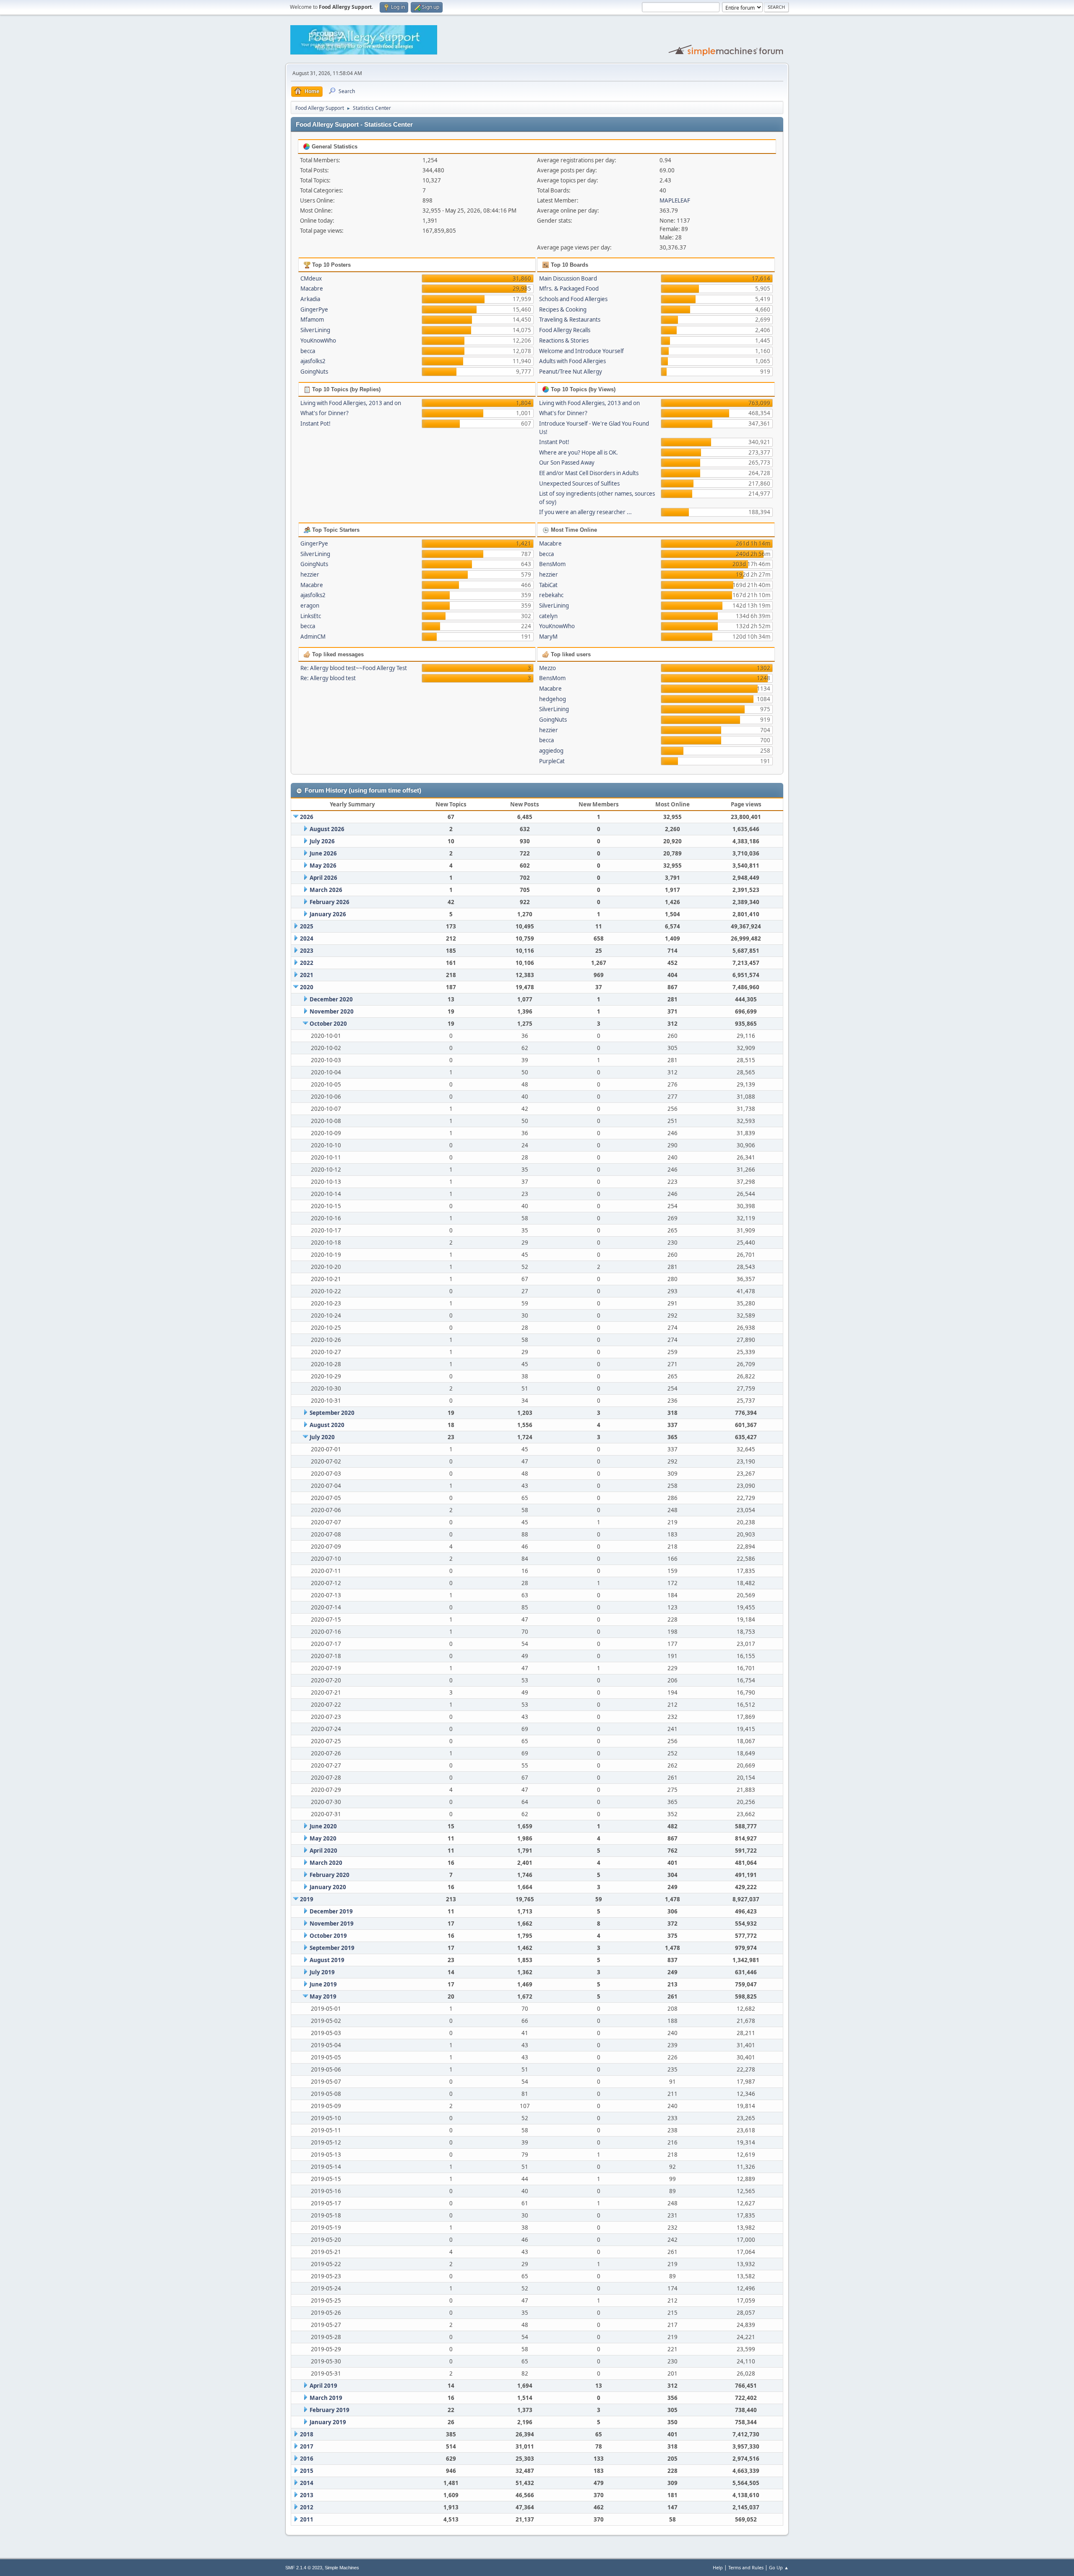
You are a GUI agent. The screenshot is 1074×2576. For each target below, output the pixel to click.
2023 (307, 951)
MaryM (548, 637)
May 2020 (323, 1838)
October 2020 (328, 1024)
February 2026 (330, 902)
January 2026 (328, 914)
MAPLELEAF (675, 200)
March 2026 (326, 890)
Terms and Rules (746, 2567)
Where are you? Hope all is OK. (579, 452)
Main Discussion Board (568, 278)
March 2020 (326, 1863)
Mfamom (312, 320)
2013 (307, 2495)
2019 (307, 1899)
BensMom (552, 564)
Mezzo (547, 668)
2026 (307, 817)
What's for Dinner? (325, 413)
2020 (307, 987)
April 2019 (323, 2386)
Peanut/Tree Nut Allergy (571, 372)
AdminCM (313, 637)
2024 (307, 938)
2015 (307, 2471)
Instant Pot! (315, 424)
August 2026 (327, 829)
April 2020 (323, 1851)
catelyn (548, 616)
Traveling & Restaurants (570, 320)
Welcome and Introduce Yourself (581, 351)
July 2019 (322, 1972)
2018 (307, 2434)
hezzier (310, 574)
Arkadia (310, 299)
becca (308, 351)
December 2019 (331, 1911)
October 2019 (328, 1936)
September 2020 (332, 1413)
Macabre (312, 289)
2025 (307, 926)
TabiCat (548, 585)
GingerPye (314, 309)
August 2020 (327, 1425)
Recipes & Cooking (563, 309)
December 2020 (331, 999)
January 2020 (328, 1887)
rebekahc (551, 595)
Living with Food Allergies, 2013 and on (351, 403)
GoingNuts (314, 372)
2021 (307, 975)
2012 (307, 2507)
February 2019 (330, 2410)
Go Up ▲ (779, 2567)
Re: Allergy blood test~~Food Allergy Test (354, 668)
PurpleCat (552, 761)
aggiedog (551, 751)
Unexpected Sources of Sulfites (579, 483)
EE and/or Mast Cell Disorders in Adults (589, 473)
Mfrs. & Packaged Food (569, 289)
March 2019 (326, 2398)
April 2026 (323, 878)
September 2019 (332, 1948)
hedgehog (553, 699)
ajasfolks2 (313, 361)
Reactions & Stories (564, 341)
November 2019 (332, 1924)
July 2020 (322, 1437)
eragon (310, 606)
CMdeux (311, 278)
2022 (307, 963)
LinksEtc (311, 616)
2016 (307, 2459)
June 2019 (323, 1984)
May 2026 (323, 866)
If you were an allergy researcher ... (585, 512)
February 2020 (330, 1875)
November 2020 (332, 1011)
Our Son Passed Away (567, 463)
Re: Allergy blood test (328, 678)
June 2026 (323, 853)
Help (718, 2567)
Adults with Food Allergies (572, 361)
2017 (307, 2446)
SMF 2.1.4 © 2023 (304, 2568)
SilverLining (315, 330)
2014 (307, 2483)
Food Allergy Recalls (565, 330)
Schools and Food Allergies (573, 299)
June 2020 (323, 1826)
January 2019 (328, 2422)
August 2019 (327, 1960)
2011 (307, 2519)
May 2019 (323, 1996)
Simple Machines (342, 2568)
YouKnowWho (318, 341)
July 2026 (322, 841)
